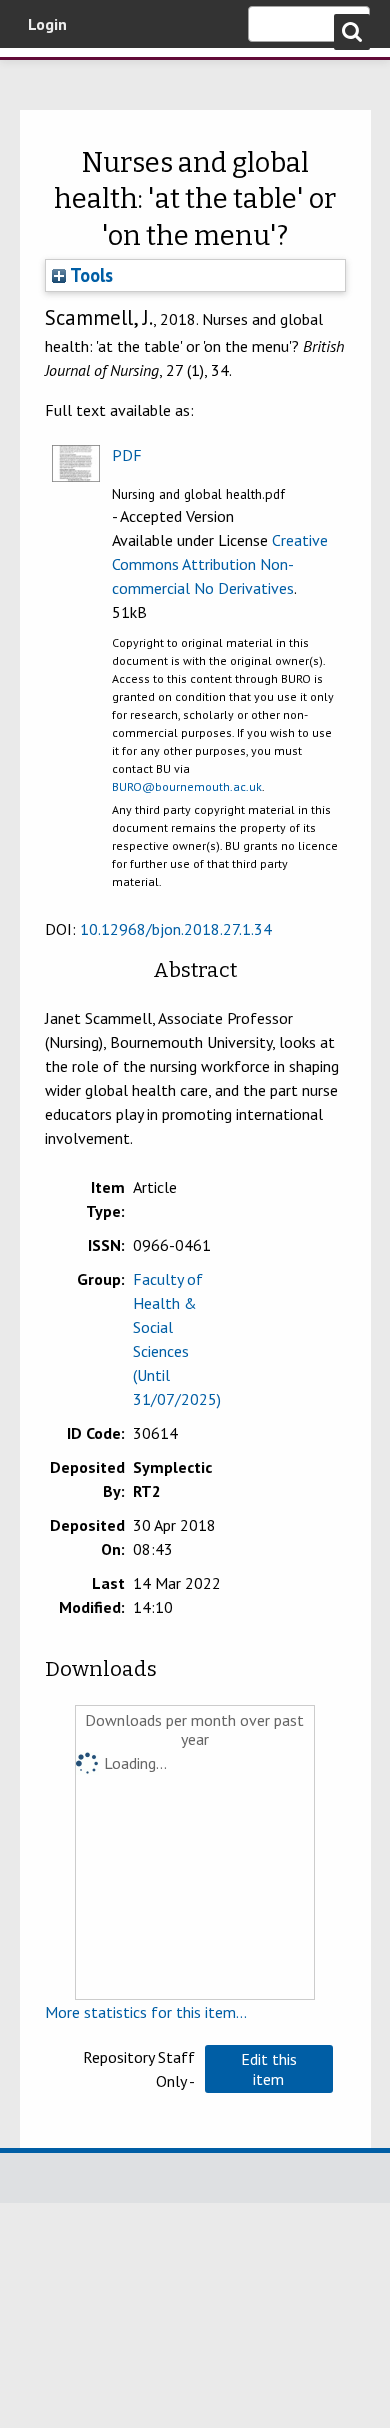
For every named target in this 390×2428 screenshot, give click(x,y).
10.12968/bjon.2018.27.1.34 (176, 929)
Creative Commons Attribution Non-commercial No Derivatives (220, 564)
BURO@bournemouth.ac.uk (187, 786)
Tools (89, 275)
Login (47, 24)
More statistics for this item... (146, 2012)
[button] (269, 2069)
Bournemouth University (45, 75)
